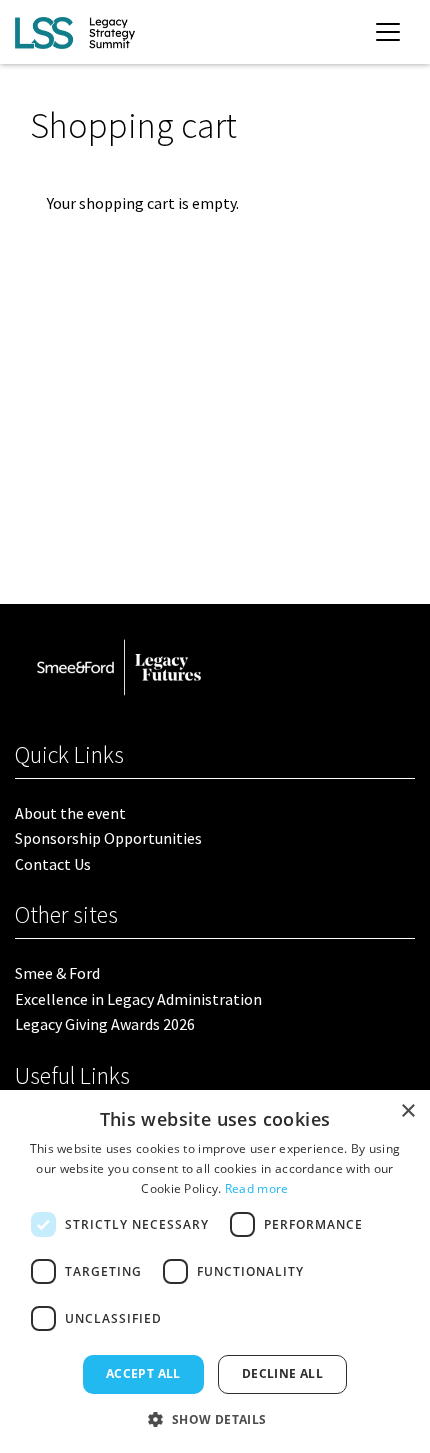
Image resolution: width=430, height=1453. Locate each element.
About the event (70, 813)
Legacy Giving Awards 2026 (105, 1024)
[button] (214, 1419)
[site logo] (75, 32)
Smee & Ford (57, 973)
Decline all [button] (282, 1373)
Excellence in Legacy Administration (138, 999)
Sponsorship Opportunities (108, 838)
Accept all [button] (143, 1373)
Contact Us (53, 864)
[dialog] (215, 1271)
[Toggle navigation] (388, 32)
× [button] (407, 1111)
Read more (257, 1188)
